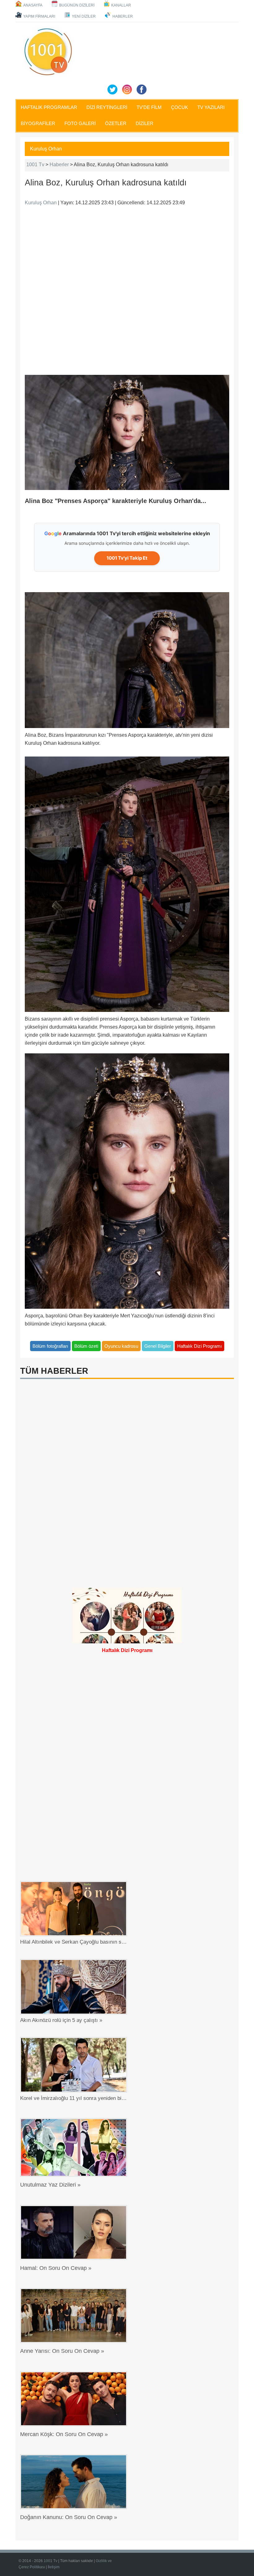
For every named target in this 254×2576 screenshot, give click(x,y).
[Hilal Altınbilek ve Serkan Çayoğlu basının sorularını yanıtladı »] (75, 1909)
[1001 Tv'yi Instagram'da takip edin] (127, 89)
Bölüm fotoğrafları (50, 1346)
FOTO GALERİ (80, 123)
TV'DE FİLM (149, 107)
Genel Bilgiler (158, 1346)
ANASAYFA (33, 5)
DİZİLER (145, 123)
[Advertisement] (127, 289)
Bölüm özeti (86, 1346)
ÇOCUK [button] (180, 107)
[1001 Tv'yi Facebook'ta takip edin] (142, 89)
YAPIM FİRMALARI (39, 16)
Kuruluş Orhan (46, 149)
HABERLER (123, 16)
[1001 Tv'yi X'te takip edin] (112, 89)
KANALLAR (121, 5)
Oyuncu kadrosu (121, 1346)
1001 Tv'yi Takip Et (127, 558)
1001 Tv (35, 165)
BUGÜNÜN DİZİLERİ (77, 5)
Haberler (59, 165)
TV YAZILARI (211, 107)
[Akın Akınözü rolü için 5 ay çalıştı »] (75, 1987)
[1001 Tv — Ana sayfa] (48, 52)
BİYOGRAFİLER (38, 123)
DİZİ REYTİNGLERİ (107, 107)
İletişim (54, 2567)
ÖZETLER (116, 123)
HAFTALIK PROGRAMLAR (49, 107)
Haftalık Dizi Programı (199, 1346)
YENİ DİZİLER (84, 16)
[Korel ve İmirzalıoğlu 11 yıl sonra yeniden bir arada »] (75, 2065)
